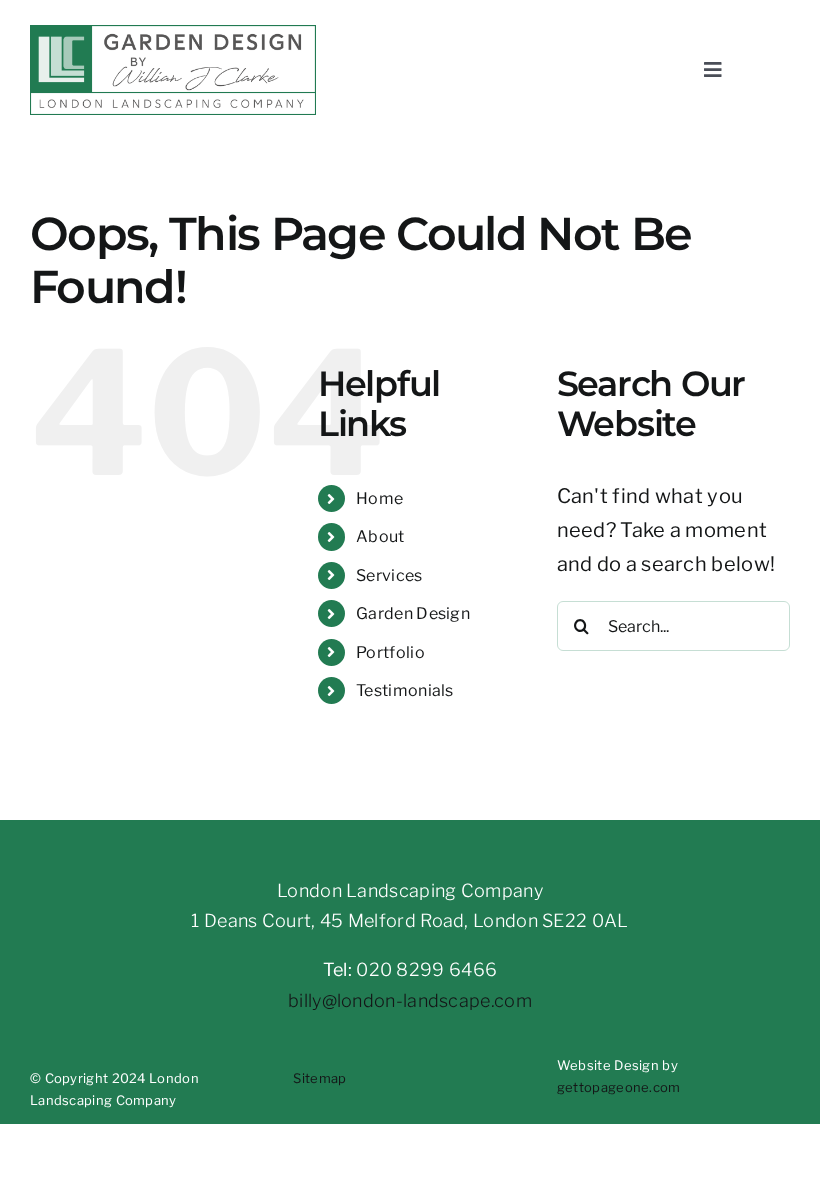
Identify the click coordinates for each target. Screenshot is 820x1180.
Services (389, 575)
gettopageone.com (619, 1087)
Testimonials (405, 690)
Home (379, 498)
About (380, 536)
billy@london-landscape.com (410, 1000)
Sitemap (319, 1078)
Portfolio (390, 652)
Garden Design (413, 613)
